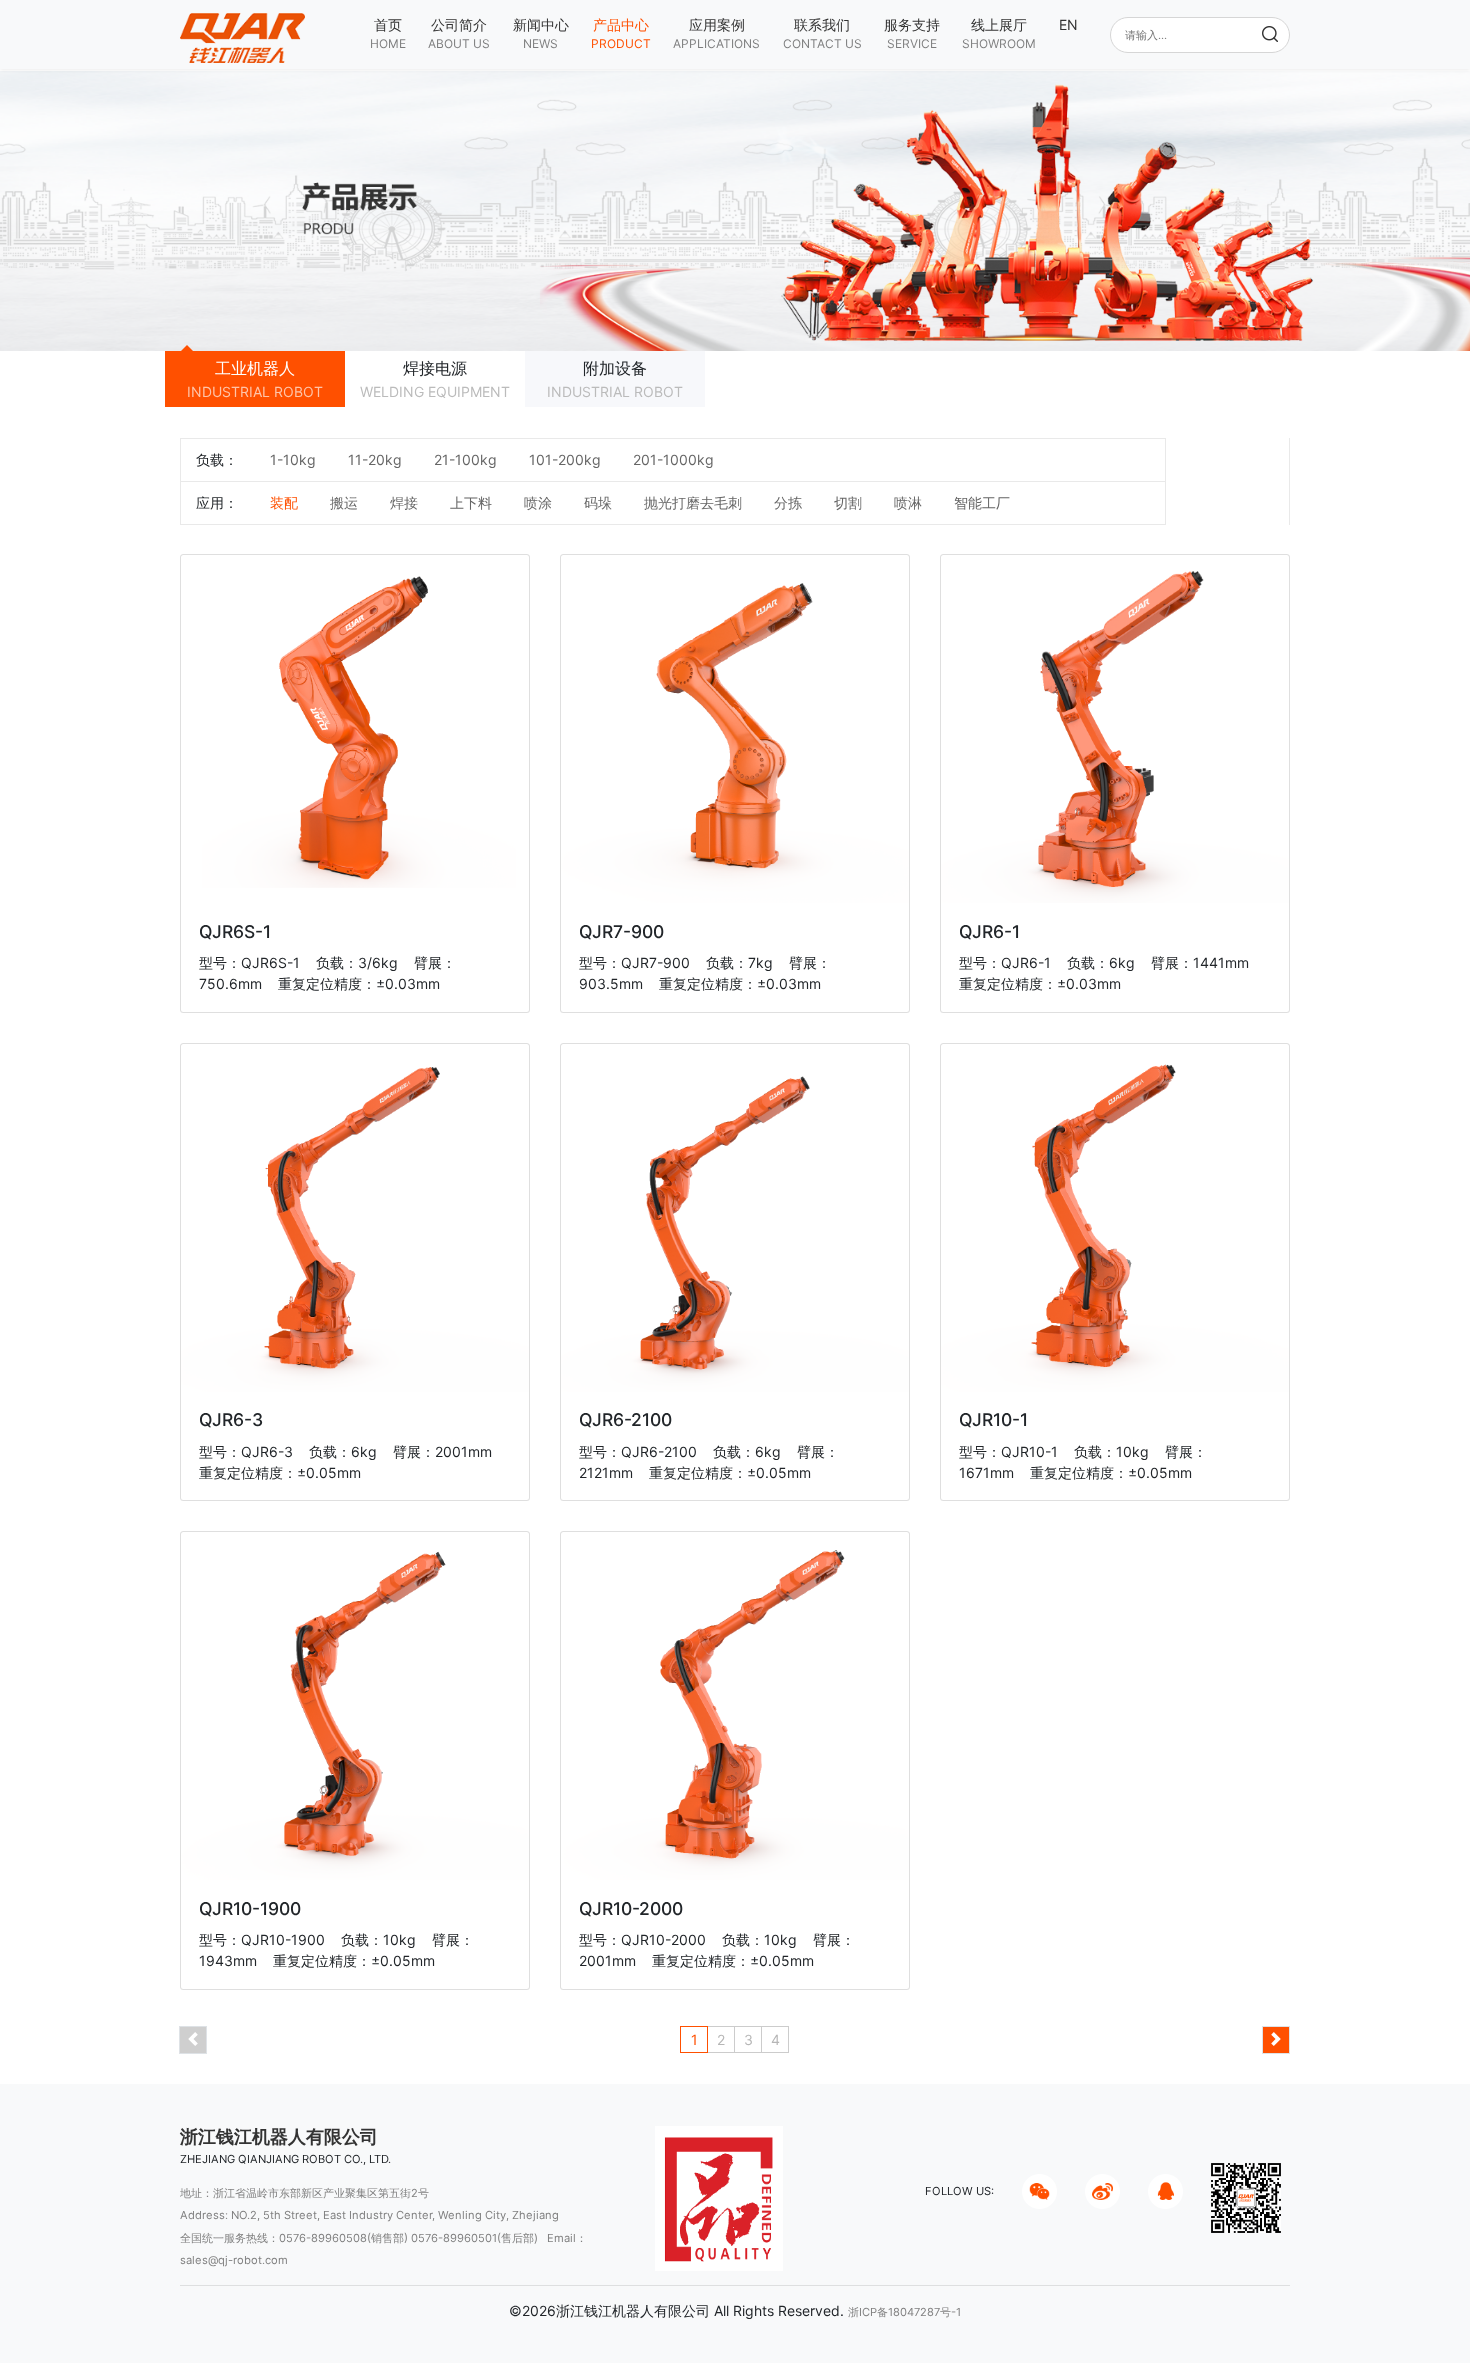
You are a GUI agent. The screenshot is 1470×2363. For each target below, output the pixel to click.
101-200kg (565, 459)
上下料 (471, 502)
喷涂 (538, 502)
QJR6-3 (231, 1419)
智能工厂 (982, 502)
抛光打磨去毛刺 (693, 502)
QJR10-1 (993, 1419)
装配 (284, 502)
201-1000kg (673, 459)
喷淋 (908, 502)
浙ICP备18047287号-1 (904, 2312)
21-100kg (465, 459)
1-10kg (293, 459)
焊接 (404, 502)
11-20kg (375, 459)
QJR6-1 (989, 931)
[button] (459, 33)
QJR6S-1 (235, 931)
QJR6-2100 (625, 1419)
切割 (848, 502)
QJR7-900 (621, 931)
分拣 (788, 502)
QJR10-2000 (631, 1908)
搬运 (344, 502)
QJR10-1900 (250, 1908)
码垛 (598, 502)
